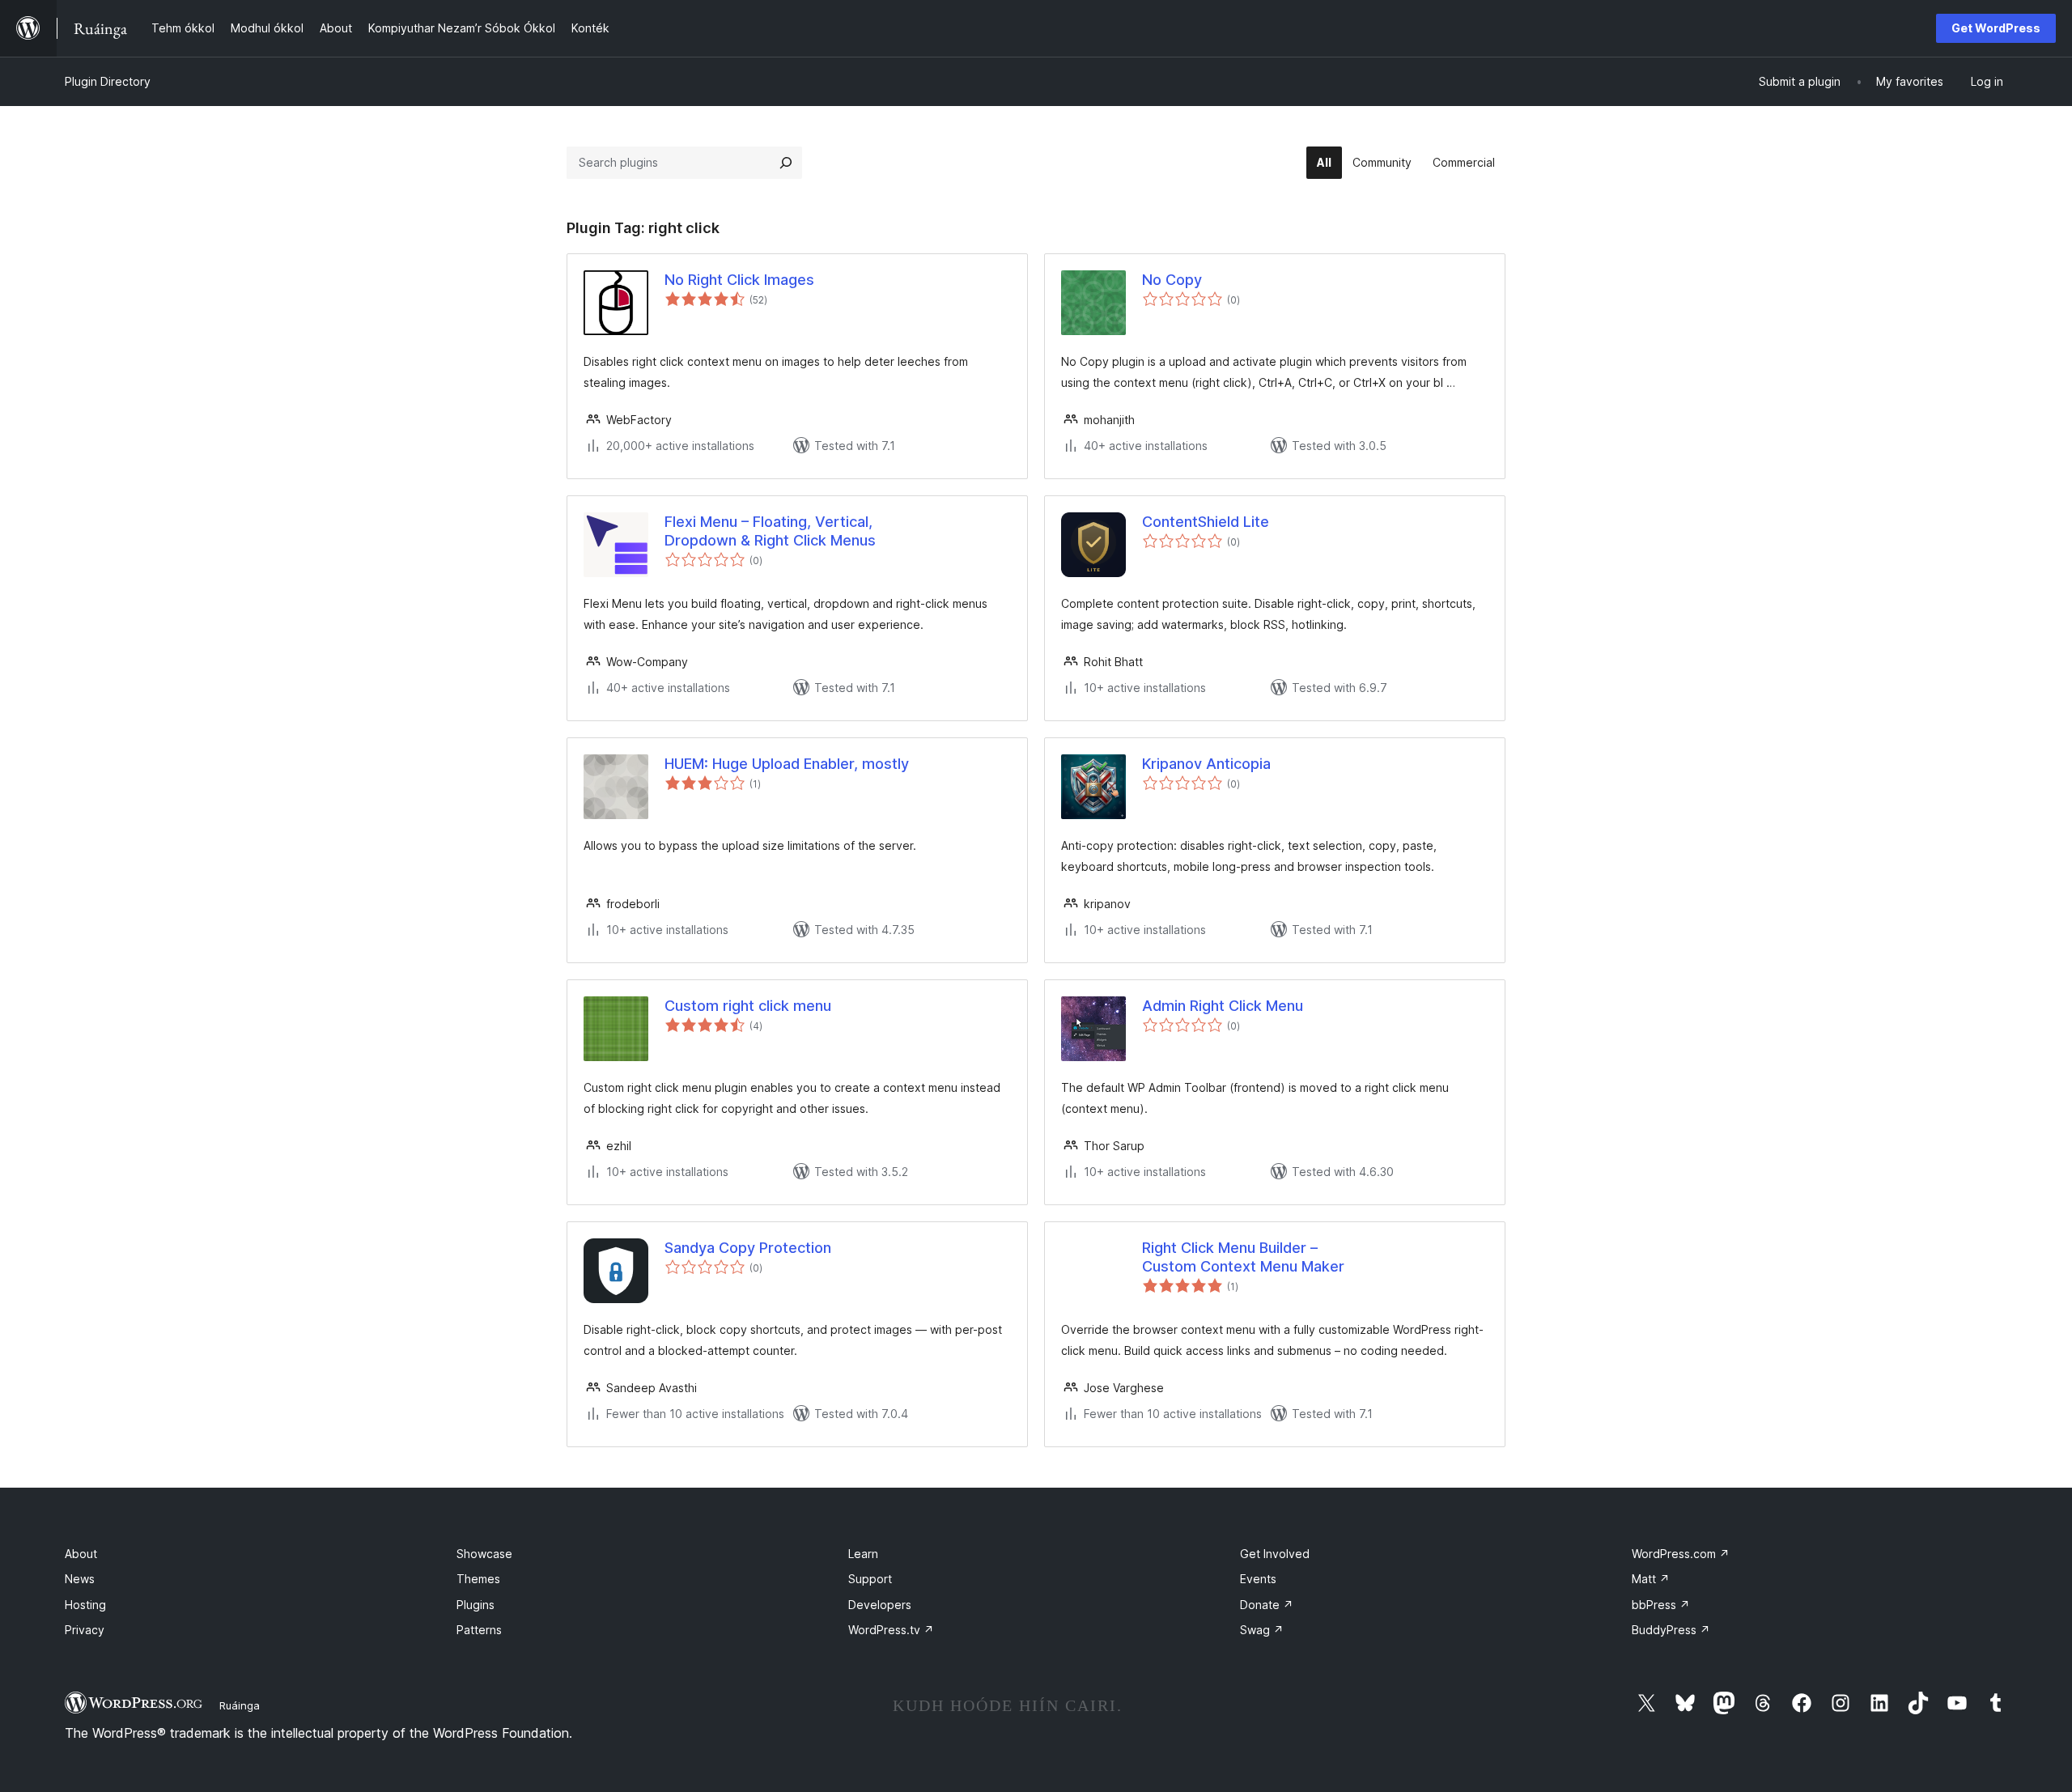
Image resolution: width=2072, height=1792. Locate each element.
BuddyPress (1671, 1630)
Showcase (484, 1554)
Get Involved (1275, 1554)
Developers (880, 1605)
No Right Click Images (739, 280)
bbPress (1661, 1605)
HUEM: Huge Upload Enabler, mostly (787, 764)
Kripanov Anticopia (1206, 764)
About (81, 1554)
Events (1258, 1579)
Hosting (85, 1605)
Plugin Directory (108, 81)
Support (870, 1579)
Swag (1262, 1630)
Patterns (479, 1630)
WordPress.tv (891, 1630)
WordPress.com (1681, 1554)
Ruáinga (240, 1705)
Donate (1267, 1605)
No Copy (1172, 280)
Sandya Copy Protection (748, 1248)
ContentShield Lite (1206, 522)
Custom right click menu (748, 1006)
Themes (478, 1579)
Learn (863, 1554)
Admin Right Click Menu (1223, 1006)
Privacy (85, 1630)
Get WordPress (1996, 28)
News (80, 1579)
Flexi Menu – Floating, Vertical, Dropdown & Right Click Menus (770, 531)
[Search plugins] (786, 163)
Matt (1651, 1579)
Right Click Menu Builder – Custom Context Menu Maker (1243, 1257)
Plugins (476, 1605)
